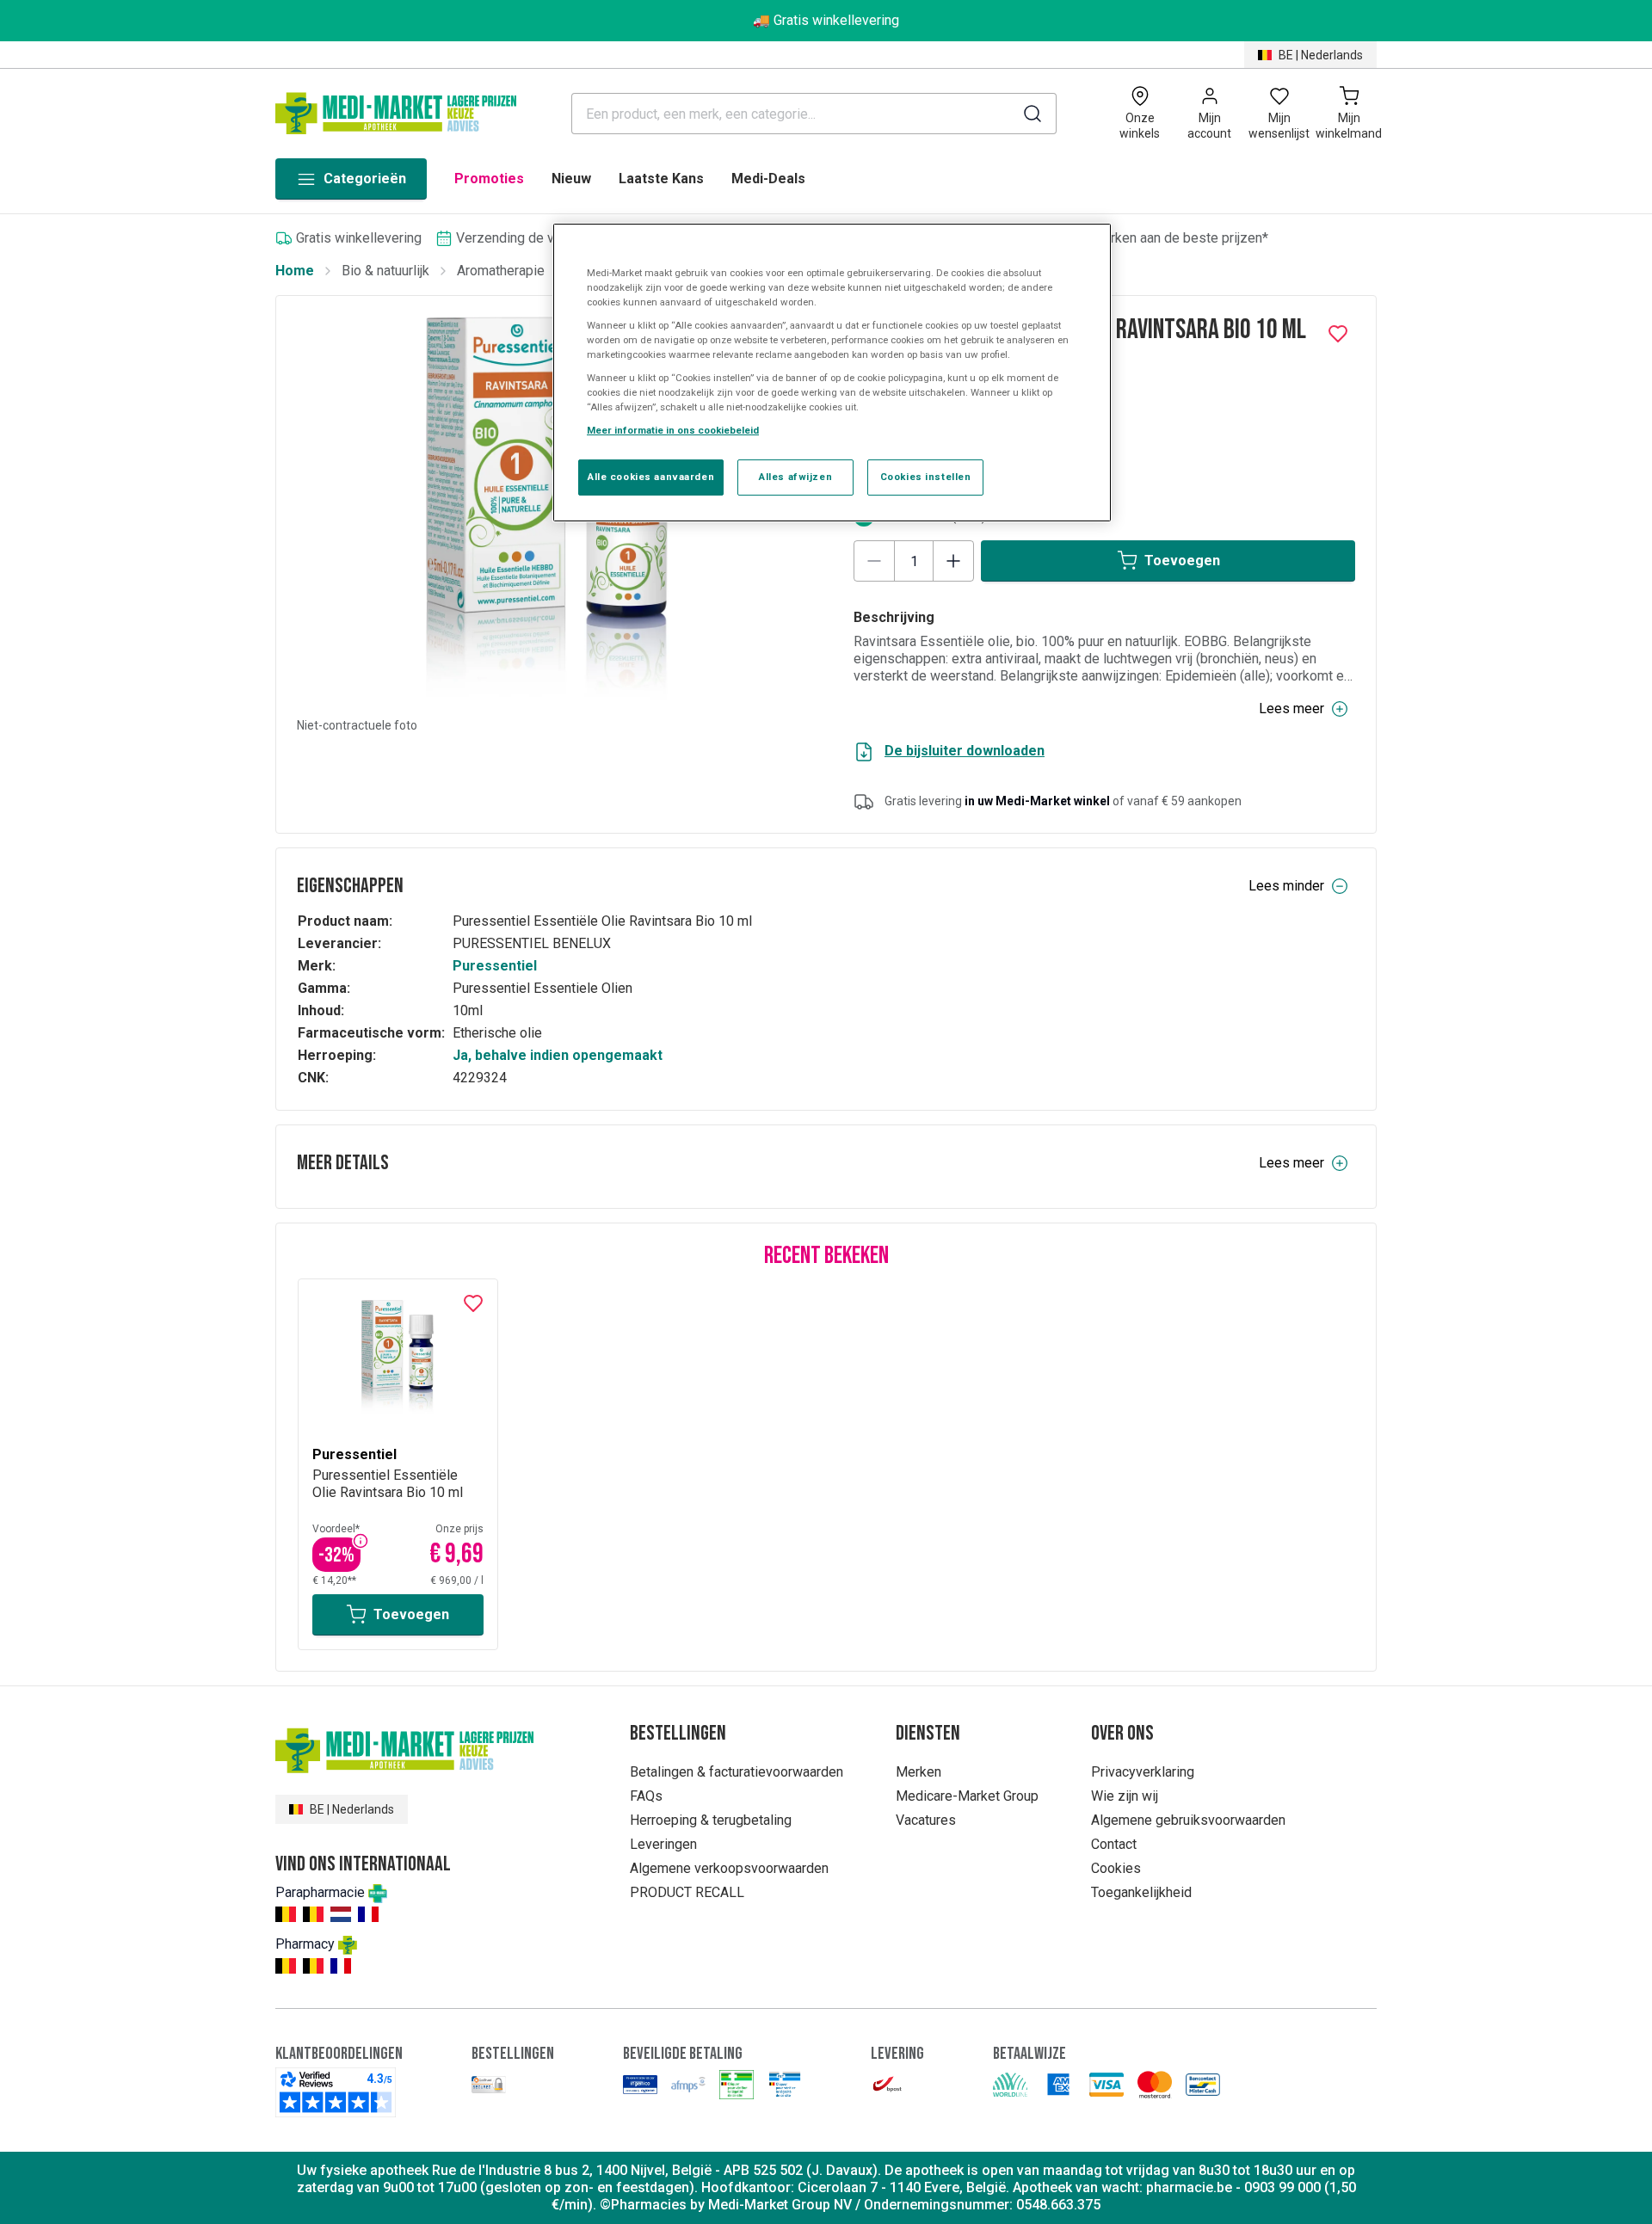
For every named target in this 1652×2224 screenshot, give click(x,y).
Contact (1114, 1844)
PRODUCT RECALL (687, 1892)
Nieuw (571, 179)
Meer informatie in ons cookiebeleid (673, 430)
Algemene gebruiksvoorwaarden (1188, 1820)
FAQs (646, 1796)
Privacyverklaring (1143, 1772)
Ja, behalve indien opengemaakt (558, 1055)
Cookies (1116, 1868)
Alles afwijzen (795, 477)
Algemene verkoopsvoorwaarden (729, 1868)
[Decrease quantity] (874, 561)
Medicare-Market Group (967, 1796)
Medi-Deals (768, 179)
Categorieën (365, 179)
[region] (832, 373)
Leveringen (663, 1844)
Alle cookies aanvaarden (651, 477)
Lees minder (1286, 886)
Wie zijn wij (1125, 1796)
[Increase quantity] (953, 561)
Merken (918, 1772)
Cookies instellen (926, 477)
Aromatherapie (501, 271)
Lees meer (1291, 708)
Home (295, 271)
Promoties (489, 179)
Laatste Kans (661, 179)
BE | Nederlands (1321, 55)
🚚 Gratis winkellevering (826, 20)
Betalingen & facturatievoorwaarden (737, 1772)
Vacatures (926, 1820)
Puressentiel (495, 966)
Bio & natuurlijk (385, 271)
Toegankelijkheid (1141, 1892)
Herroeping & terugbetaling (711, 1820)
